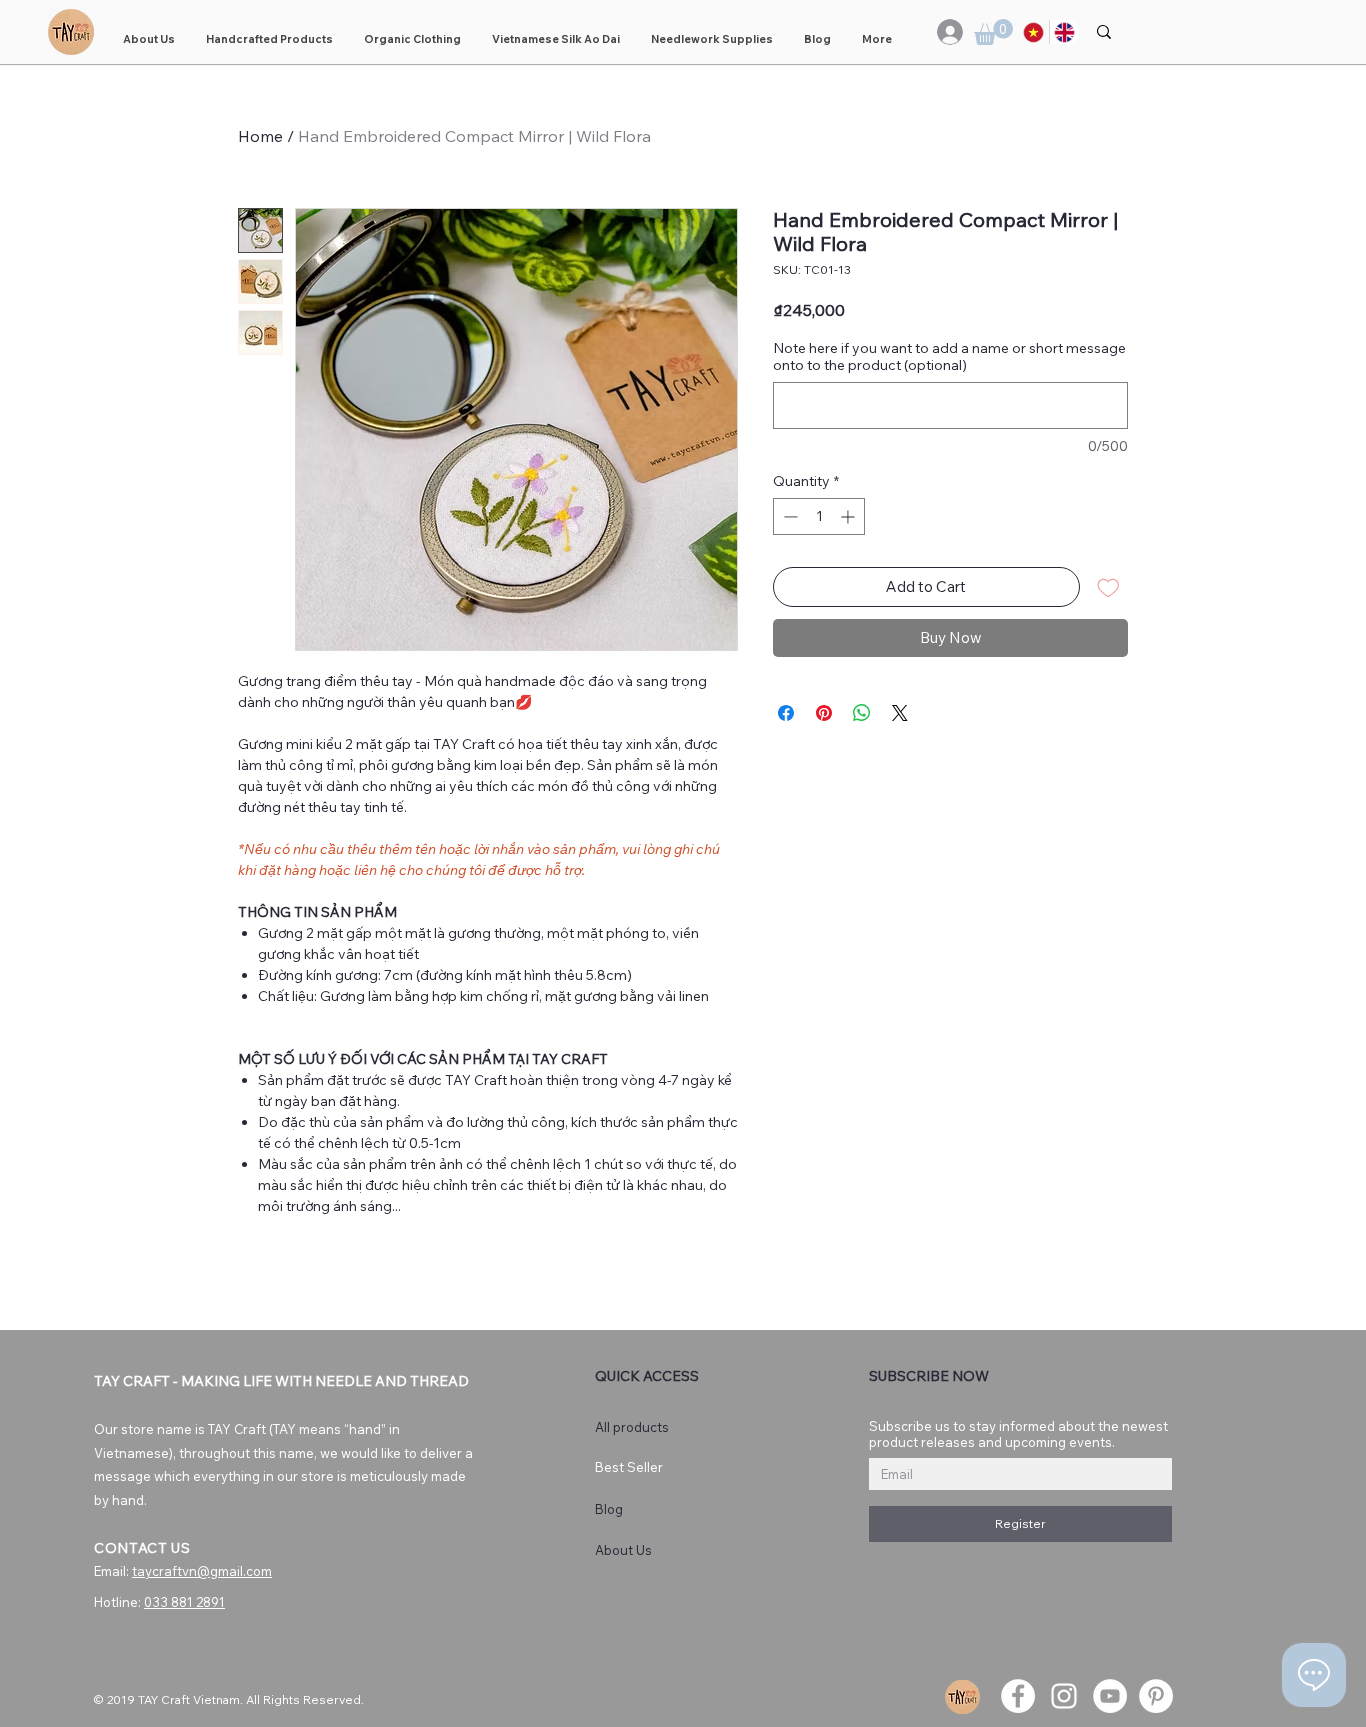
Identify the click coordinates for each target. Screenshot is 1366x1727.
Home (260, 136)
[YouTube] (1110, 1696)
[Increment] (849, 516)
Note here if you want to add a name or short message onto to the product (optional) (949, 357)
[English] (1064, 32)
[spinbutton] (819, 516)
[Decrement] (788, 516)
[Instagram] (1064, 1696)
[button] (993, 32)
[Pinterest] (1156, 1696)
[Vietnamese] (1034, 32)
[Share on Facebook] (786, 713)
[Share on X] (900, 713)
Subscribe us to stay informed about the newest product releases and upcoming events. (1018, 1434)
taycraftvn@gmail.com (202, 1571)
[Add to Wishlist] (1108, 587)
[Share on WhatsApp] (862, 713)
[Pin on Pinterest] (824, 713)
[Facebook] (1018, 1696)
